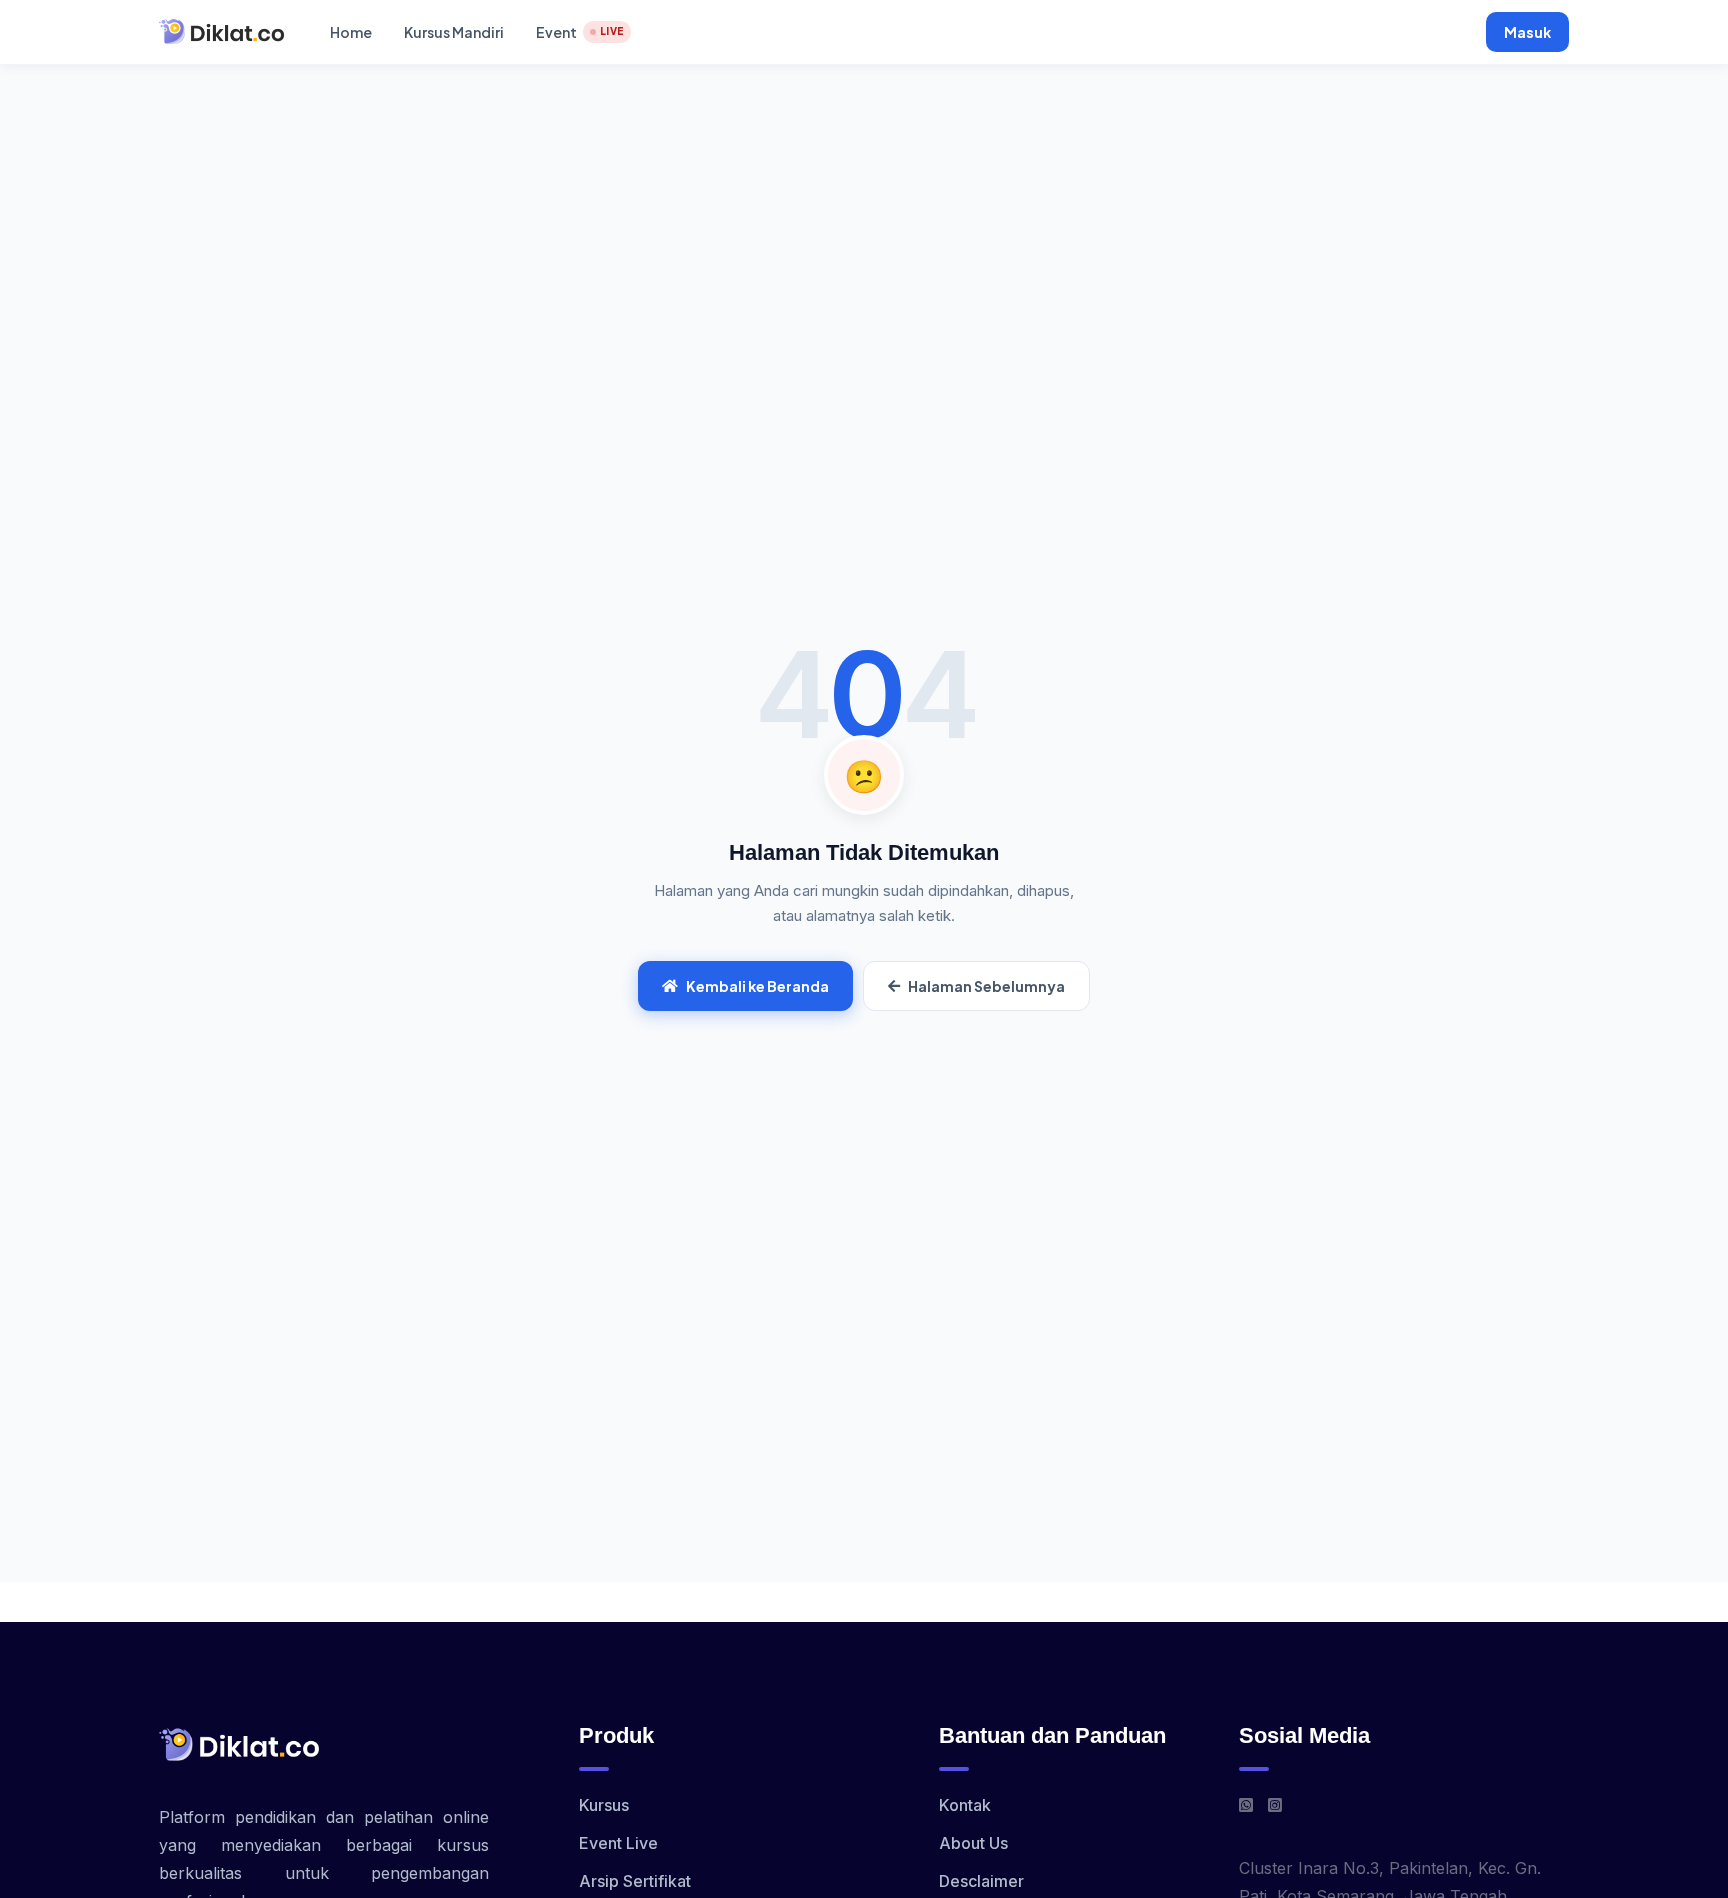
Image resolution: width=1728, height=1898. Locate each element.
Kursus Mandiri (454, 32)
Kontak (965, 1805)
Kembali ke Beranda (757, 986)
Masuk (1527, 32)
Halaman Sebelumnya (986, 986)
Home (351, 32)
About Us (973, 1843)
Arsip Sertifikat (635, 1881)
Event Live (618, 1843)
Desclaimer (981, 1881)
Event (580, 32)
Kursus (604, 1805)
